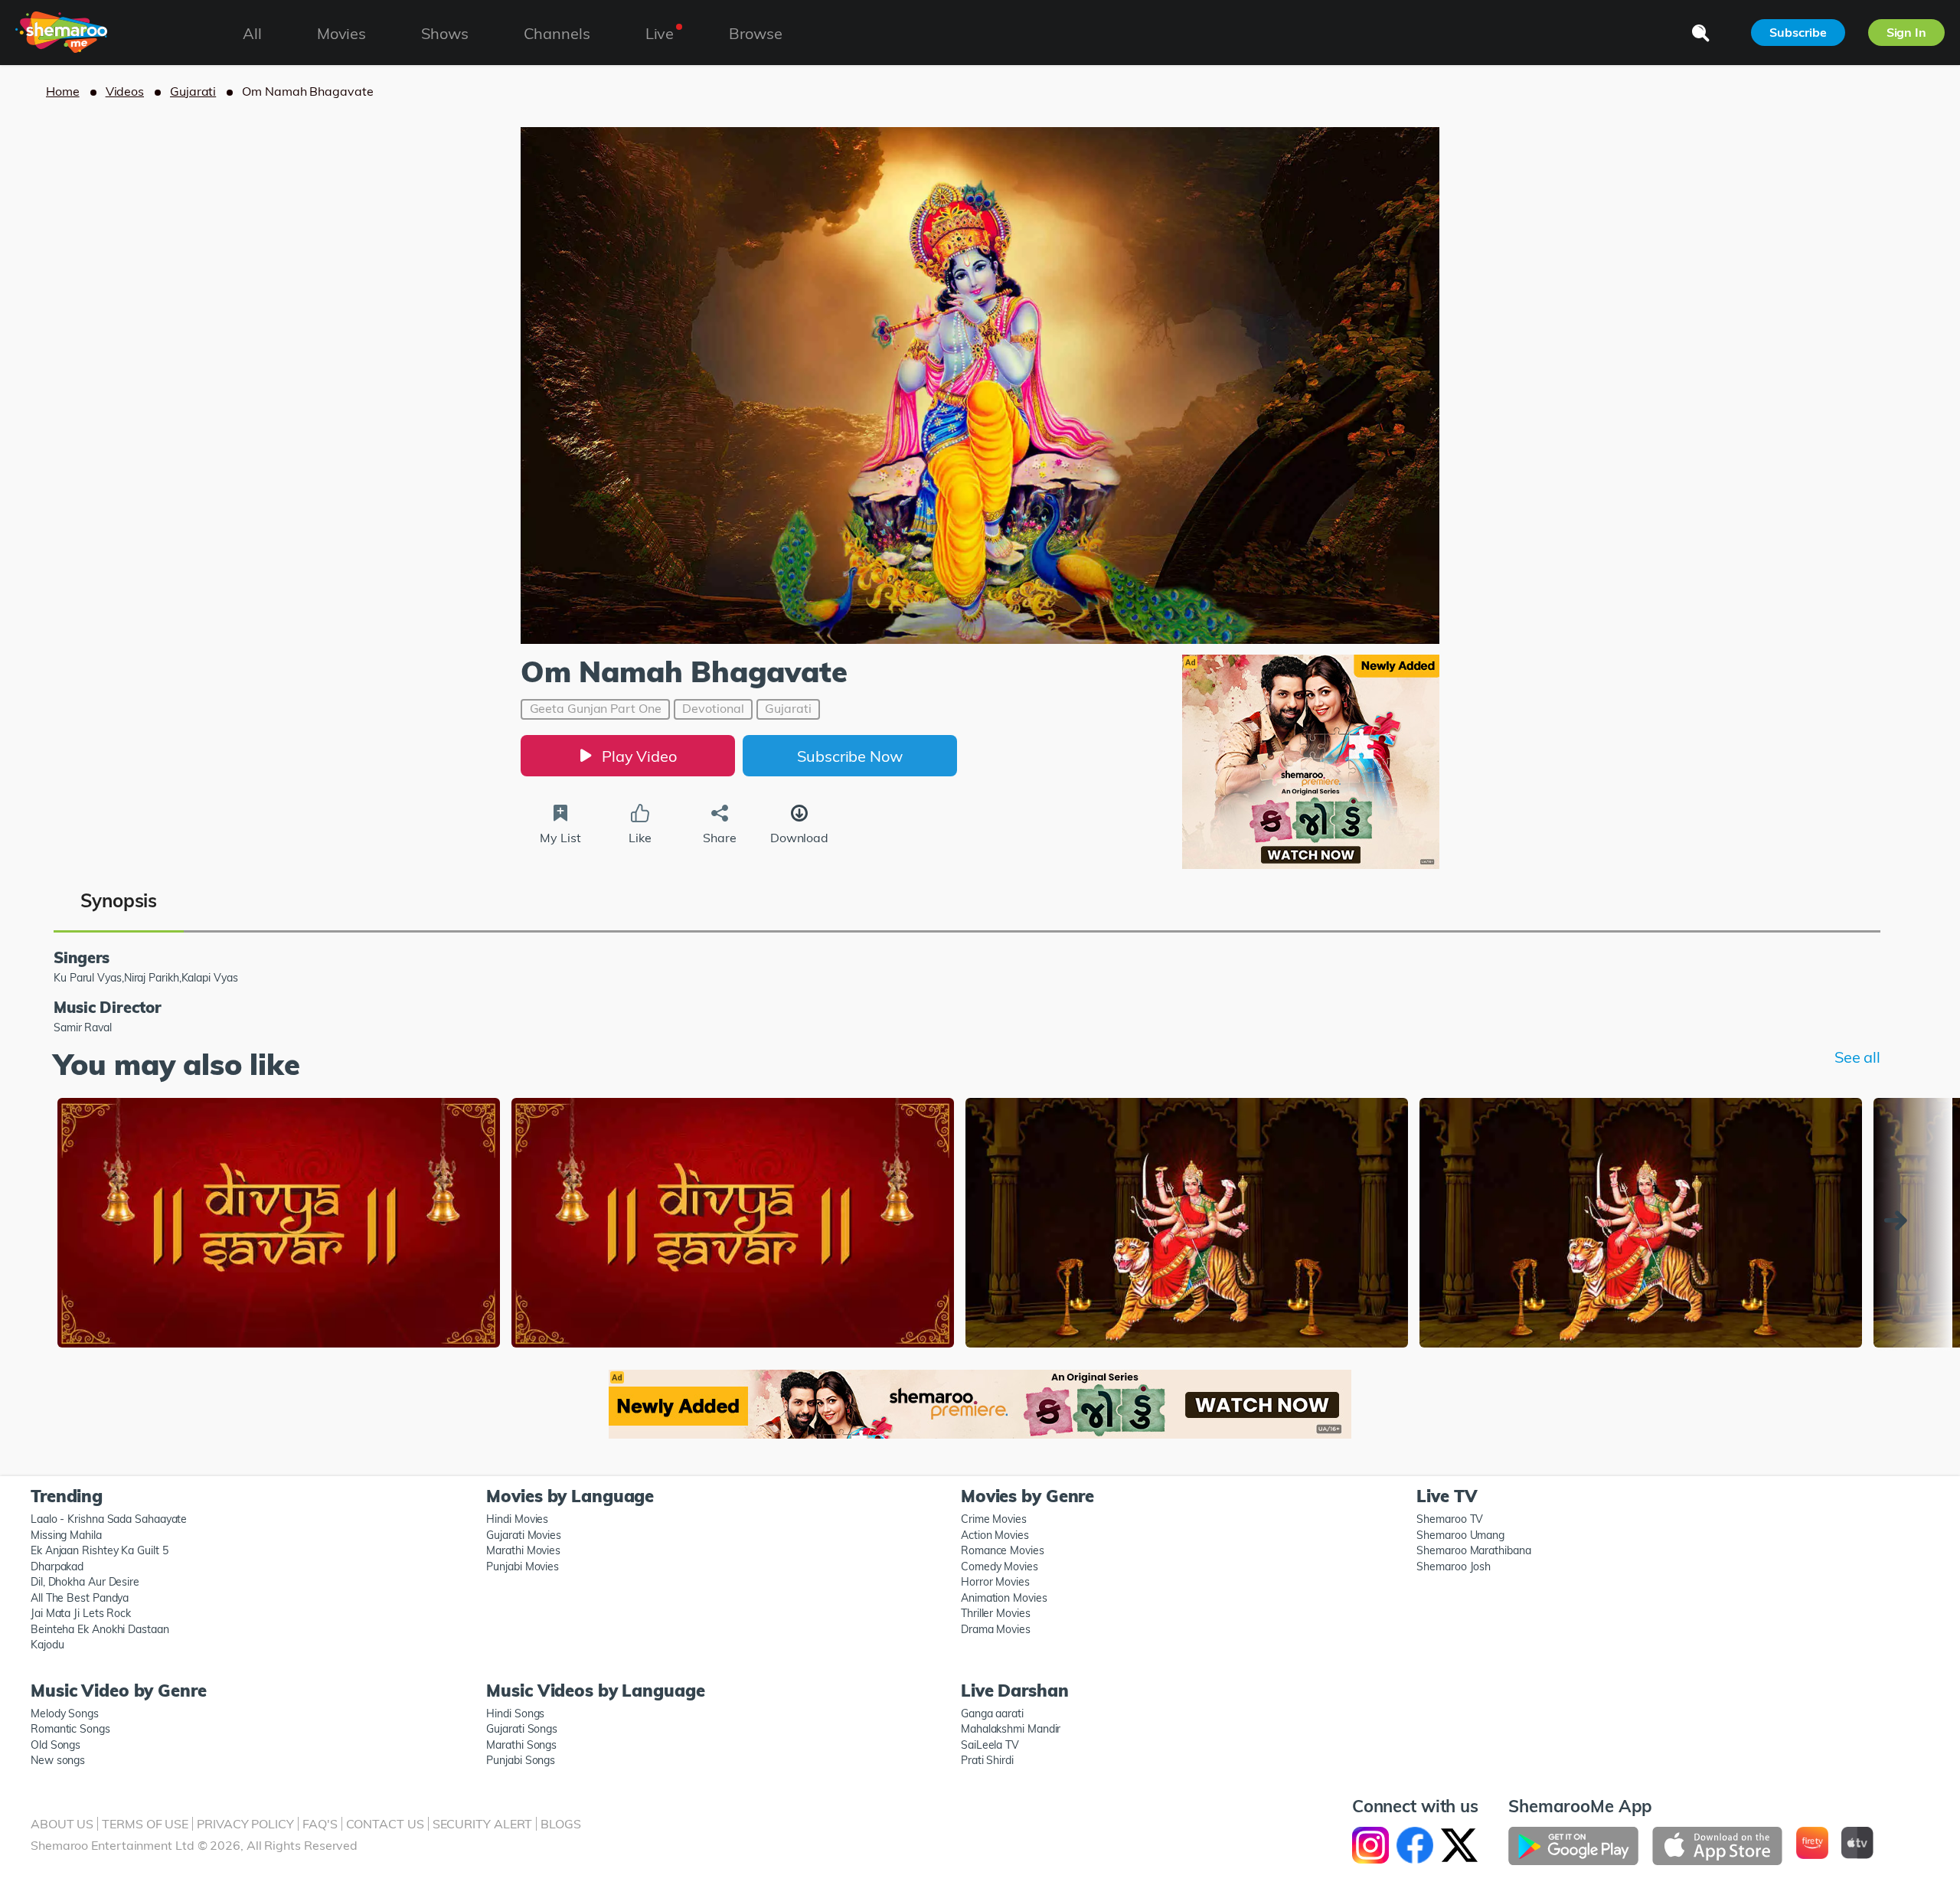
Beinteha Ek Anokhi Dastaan (100, 1629)
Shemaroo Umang (1460, 1535)
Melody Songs (65, 1713)
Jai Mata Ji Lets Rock (81, 1613)
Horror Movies (995, 1582)
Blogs (561, 1824)
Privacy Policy (245, 1824)
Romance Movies (1003, 1550)
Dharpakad (57, 1566)
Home (63, 91)
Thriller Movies (996, 1613)
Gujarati (193, 91)
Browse (755, 33)
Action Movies (995, 1535)
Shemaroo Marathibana (1473, 1550)
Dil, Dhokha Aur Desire (85, 1582)
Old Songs (56, 1745)
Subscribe (1798, 32)
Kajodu (47, 1645)
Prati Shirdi (987, 1760)
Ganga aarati (992, 1713)
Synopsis (119, 900)
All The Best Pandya (80, 1598)
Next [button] (1900, 1220)
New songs (58, 1760)
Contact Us (385, 1824)
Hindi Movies (517, 1519)
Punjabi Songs (521, 1760)
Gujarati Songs (522, 1729)
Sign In (1906, 32)
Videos (125, 91)
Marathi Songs (521, 1745)
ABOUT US (62, 1824)
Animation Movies (1004, 1598)
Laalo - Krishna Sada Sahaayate (109, 1519)
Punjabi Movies (523, 1566)
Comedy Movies (1000, 1566)
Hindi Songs (515, 1713)
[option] (279, 1225)
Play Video (639, 756)
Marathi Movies (523, 1550)
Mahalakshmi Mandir (1011, 1729)
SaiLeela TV (990, 1745)
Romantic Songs (70, 1729)
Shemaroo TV (1450, 1519)
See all (1857, 1057)
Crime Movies (994, 1519)
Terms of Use (145, 1824)
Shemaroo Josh (1454, 1566)
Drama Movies (996, 1629)
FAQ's (320, 1824)
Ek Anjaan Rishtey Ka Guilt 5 (99, 1550)
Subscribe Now (850, 756)
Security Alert (483, 1824)
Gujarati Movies (524, 1535)
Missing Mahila (66, 1535)
